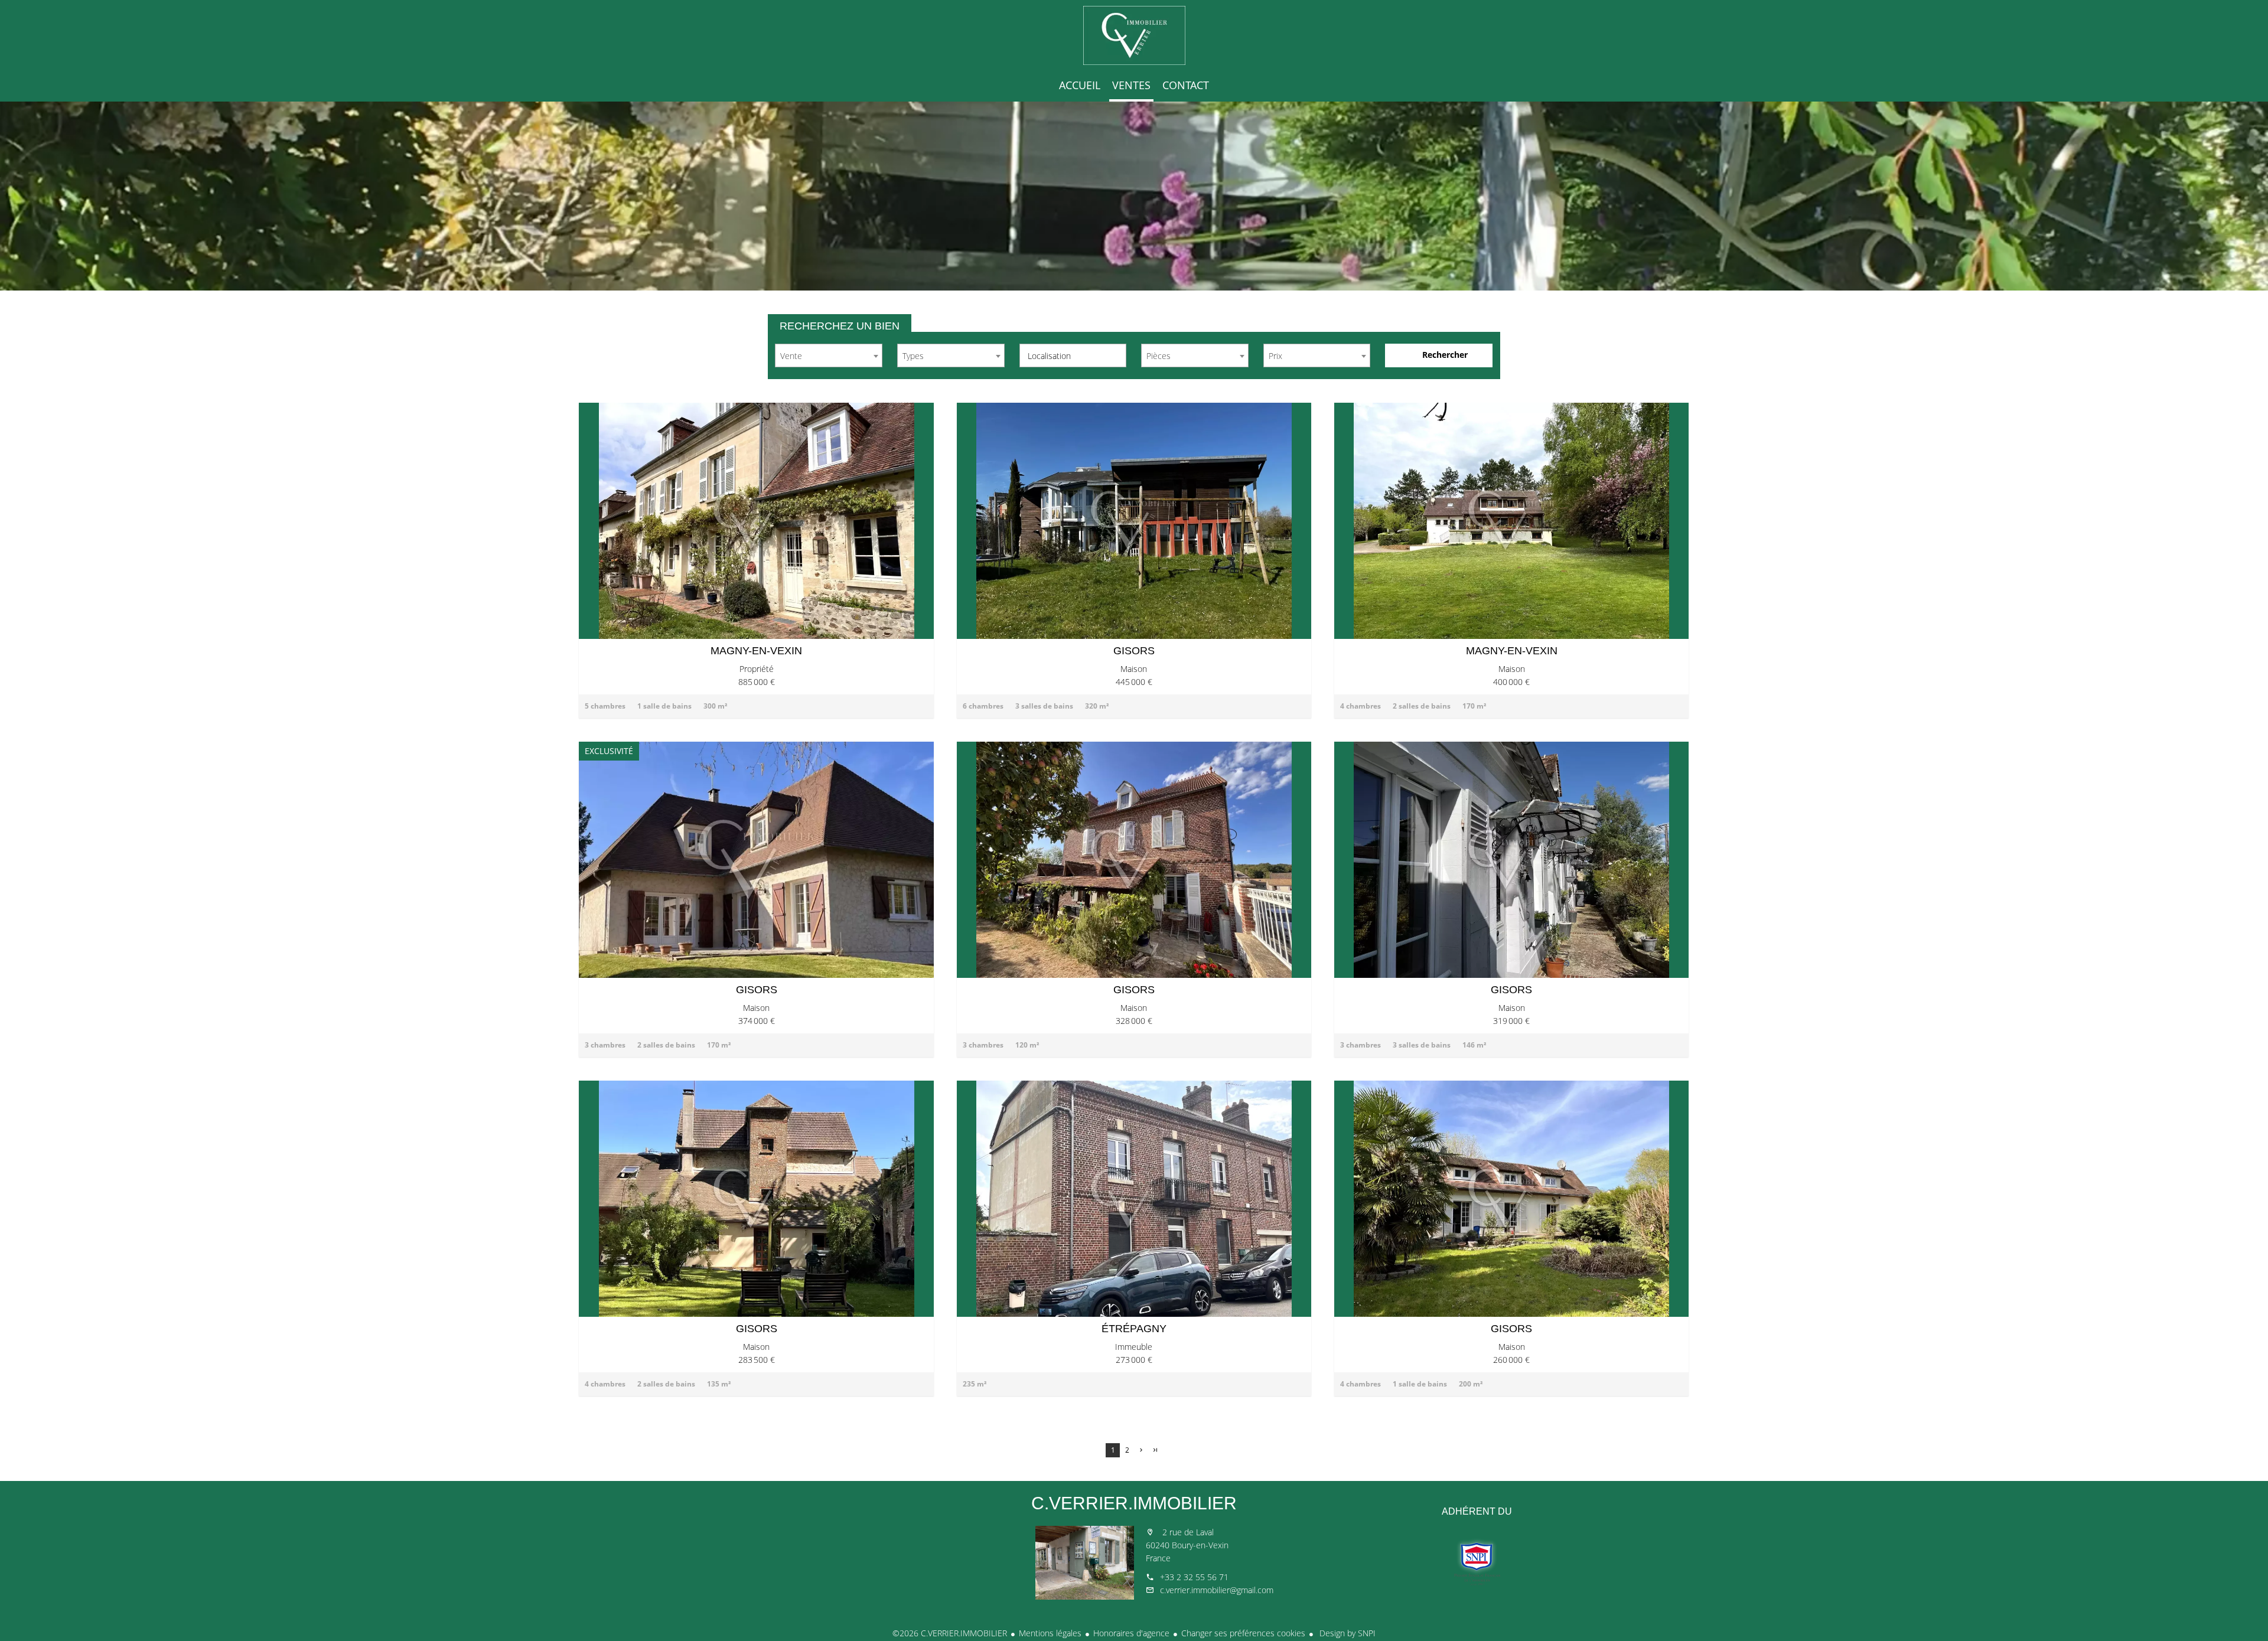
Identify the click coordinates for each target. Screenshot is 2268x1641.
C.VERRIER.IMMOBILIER (1134, 1503)
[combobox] (829, 355)
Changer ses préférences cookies (1243, 1633)
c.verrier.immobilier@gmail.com (1217, 1590)
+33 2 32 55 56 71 (1194, 1577)
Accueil (1134, 35)
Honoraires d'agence (1131, 1633)
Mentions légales (1050, 1633)
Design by (1346, 1633)
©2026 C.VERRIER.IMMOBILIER (950, 1633)
